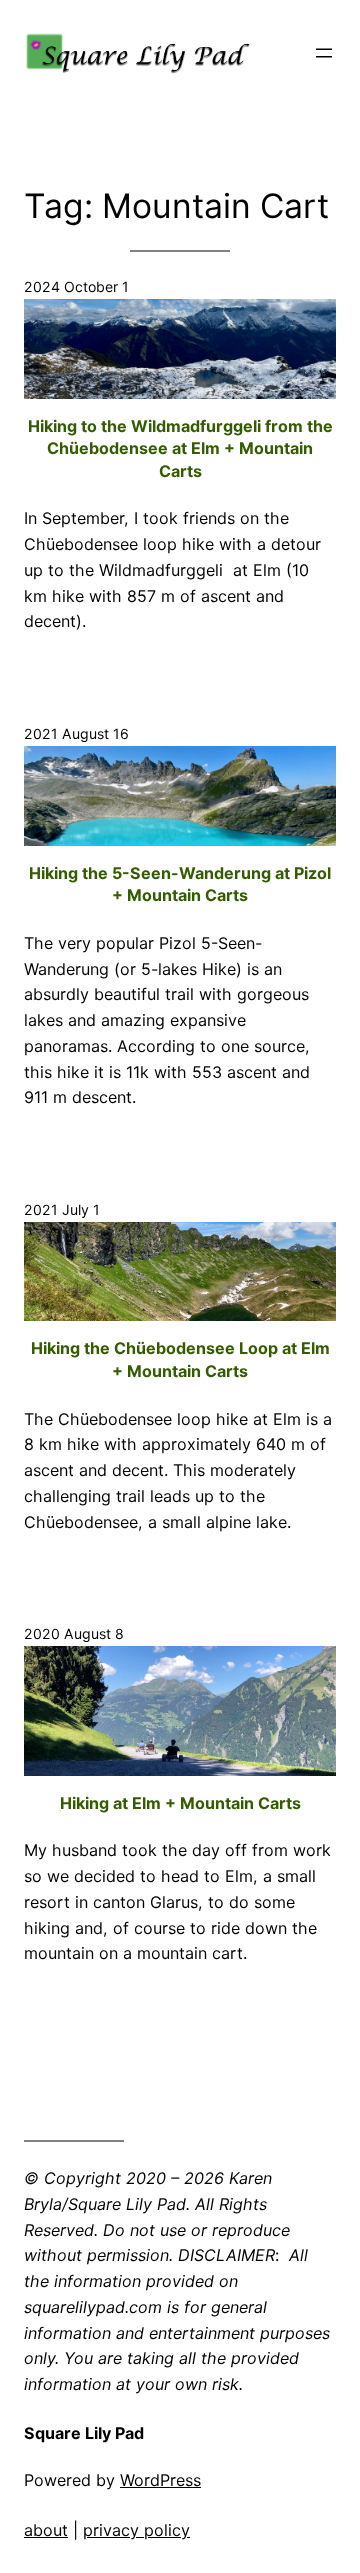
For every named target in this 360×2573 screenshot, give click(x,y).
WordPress (160, 2480)
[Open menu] (324, 53)
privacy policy (136, 2530)
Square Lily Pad (84, 2433)
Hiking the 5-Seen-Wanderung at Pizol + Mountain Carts (180, 884)
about (46, 2530)
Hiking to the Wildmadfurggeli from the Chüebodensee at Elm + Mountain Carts (180, 448)
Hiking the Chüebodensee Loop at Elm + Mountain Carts (180, 1359)
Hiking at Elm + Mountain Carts (180, 1803)
